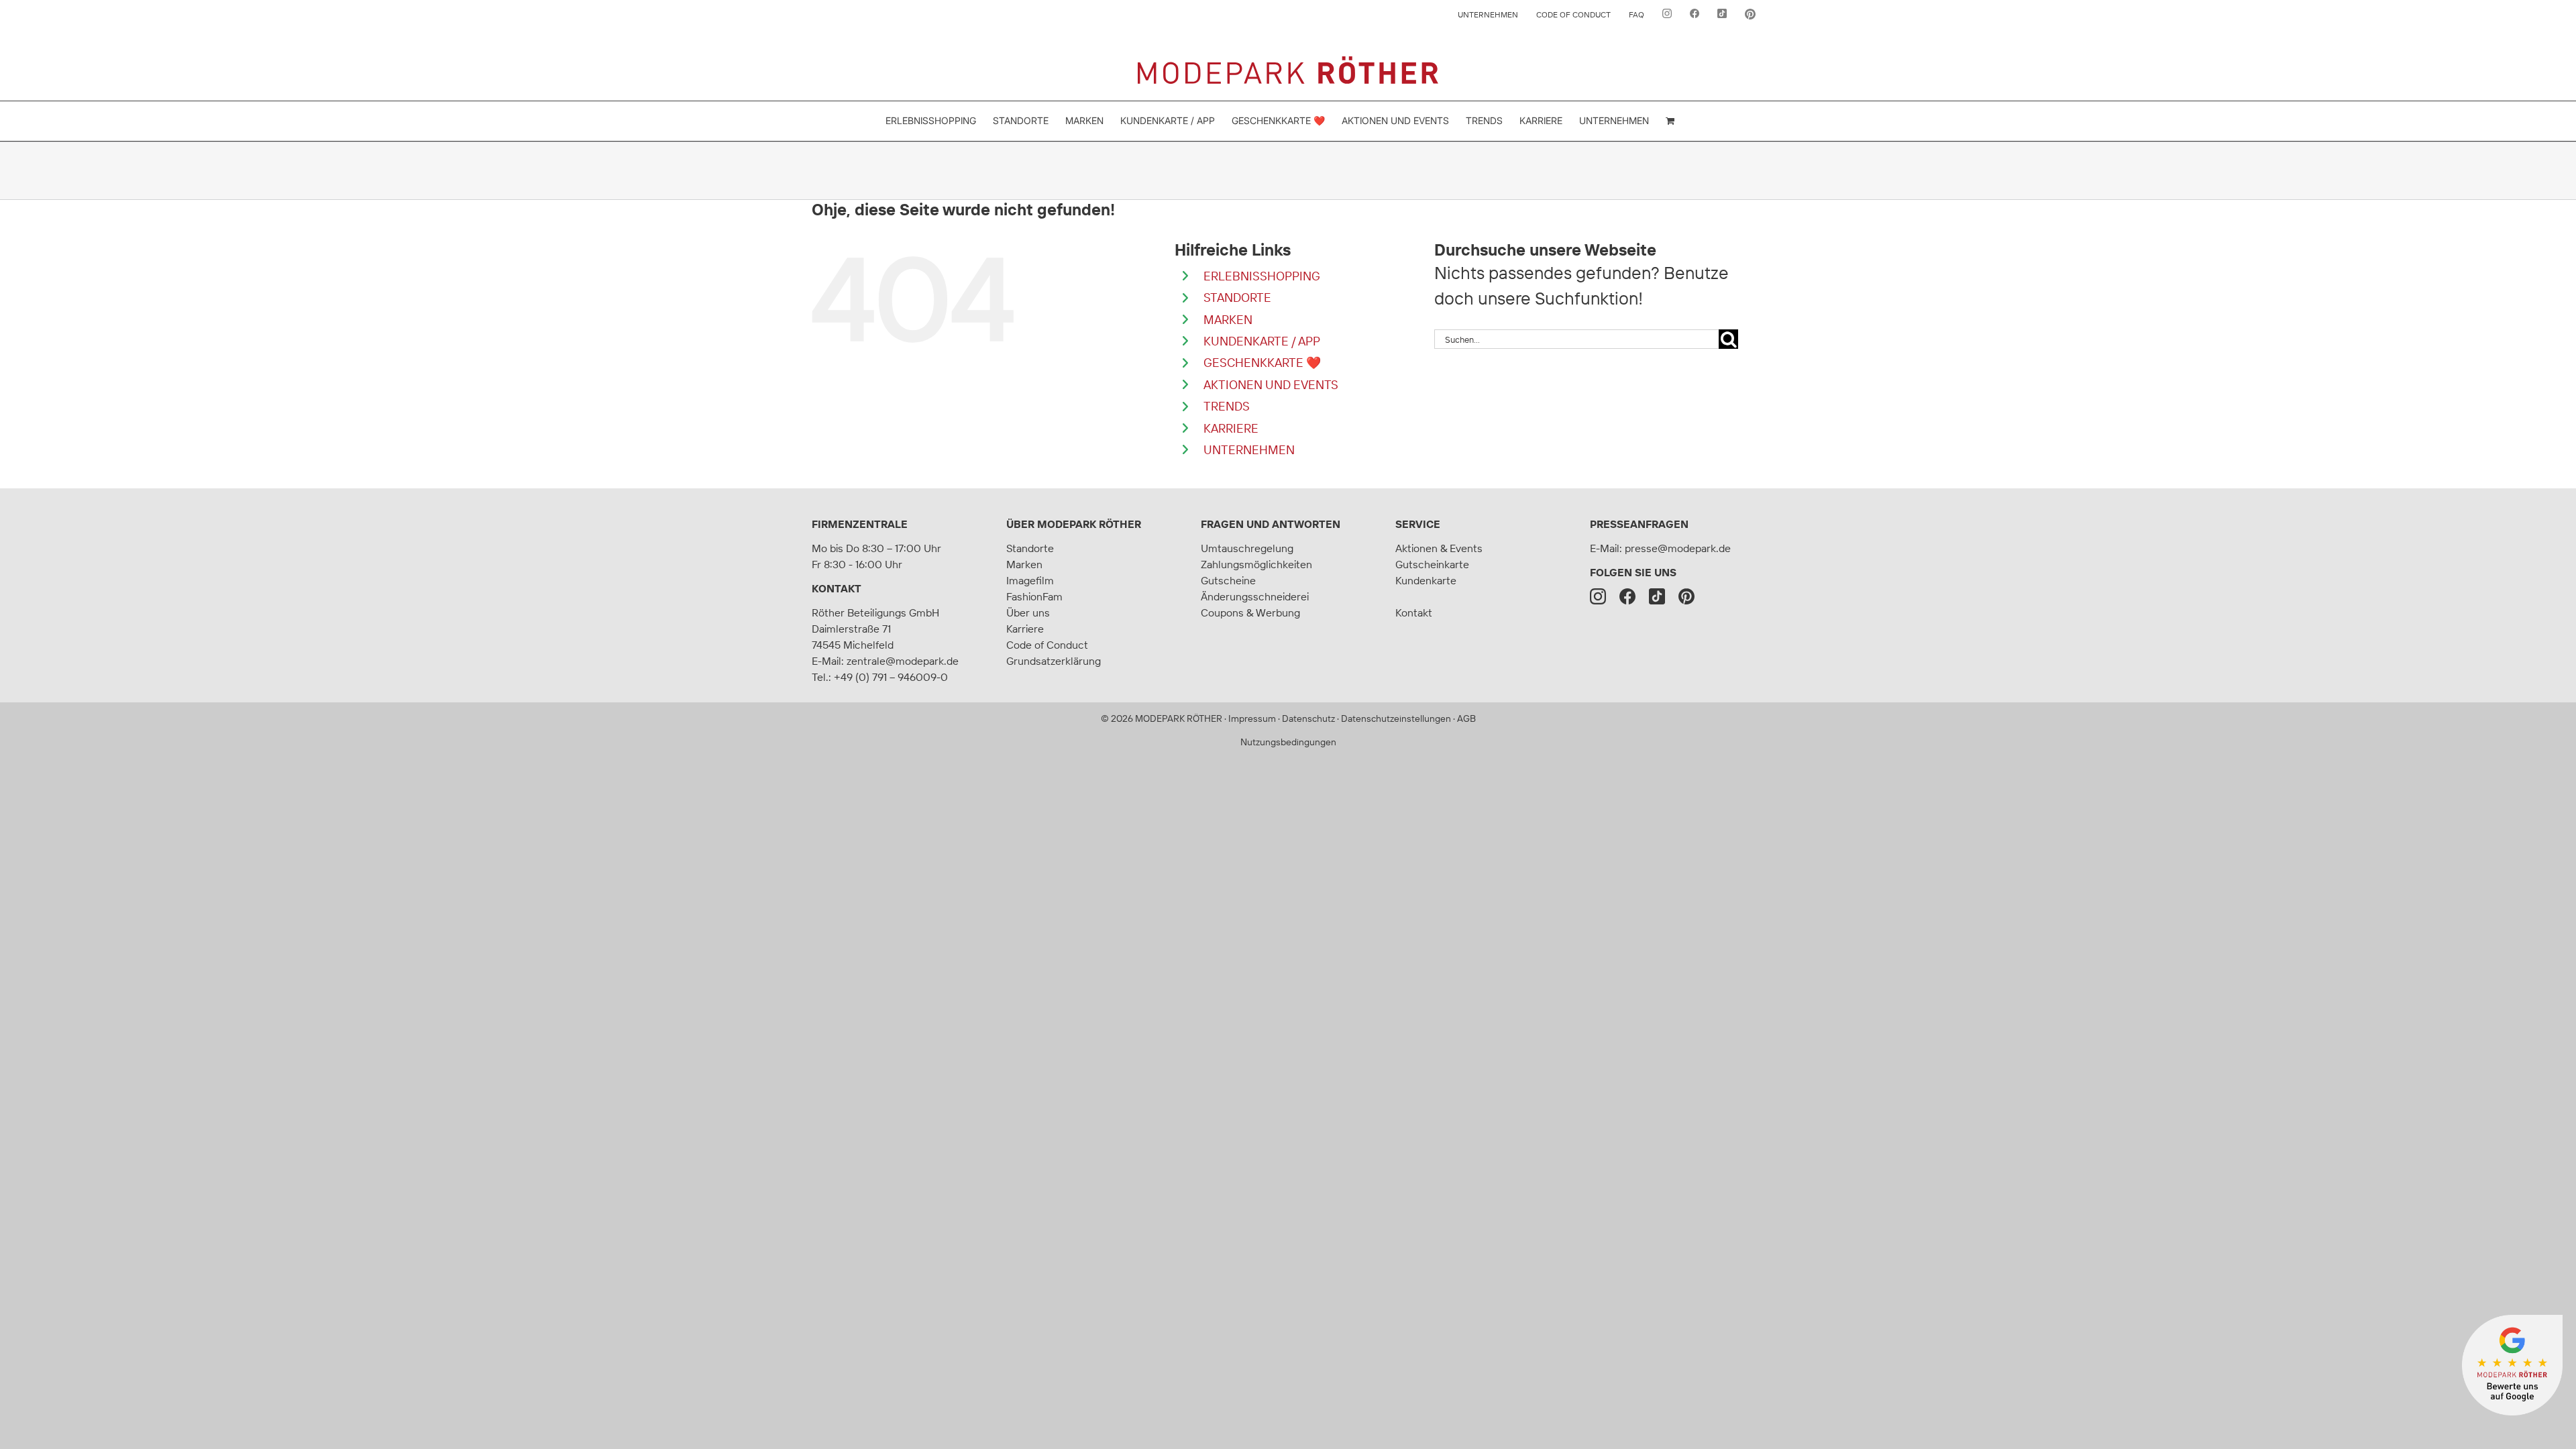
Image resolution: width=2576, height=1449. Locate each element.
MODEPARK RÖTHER (1179, 718)
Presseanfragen (1639, 524)
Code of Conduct (1047, 645)
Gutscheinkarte (1432, 564)
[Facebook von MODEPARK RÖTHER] (1695, 15)
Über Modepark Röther (1074, 524)
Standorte (1030, 548)
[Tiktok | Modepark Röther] (1657, 596)
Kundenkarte (1426, 580)
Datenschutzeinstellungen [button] (1396, 718)
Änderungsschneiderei (1255, 596)
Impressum (1252, 718)
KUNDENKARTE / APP (1262, 341)
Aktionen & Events (1439, 548)
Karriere (1025, 629)
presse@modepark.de (1678, 548)
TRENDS (1227, 406)
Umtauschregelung (1247, 548)
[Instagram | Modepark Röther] (1598, 596)
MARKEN (1228, 320)
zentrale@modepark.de (903, 661)
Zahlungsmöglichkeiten (1256, 564)
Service (1418, 524)
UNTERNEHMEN (1249, 450)
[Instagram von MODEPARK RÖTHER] (1667, 15)
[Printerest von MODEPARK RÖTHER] (1750, 15)
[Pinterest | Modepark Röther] (1686, 596)
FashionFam (1034, 596)
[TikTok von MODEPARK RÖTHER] (1722, 15)
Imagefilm (1030, 580)
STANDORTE (1237, 298)
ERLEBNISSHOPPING (1262, 276)
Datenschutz (1308, 718)
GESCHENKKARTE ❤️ (1262, 363)
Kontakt (837, 588)
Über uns (1028, 612)
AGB (1466, 718)
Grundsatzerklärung (1054, 661)
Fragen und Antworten (1271, 524)
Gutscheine (1228, 580)
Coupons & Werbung (1250, 612)
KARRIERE (1231, 428)
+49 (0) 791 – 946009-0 (891, 677)
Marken (1024, 564)
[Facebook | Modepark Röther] (1627, 596)
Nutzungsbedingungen (1288, 742)
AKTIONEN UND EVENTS (1271, 385)
